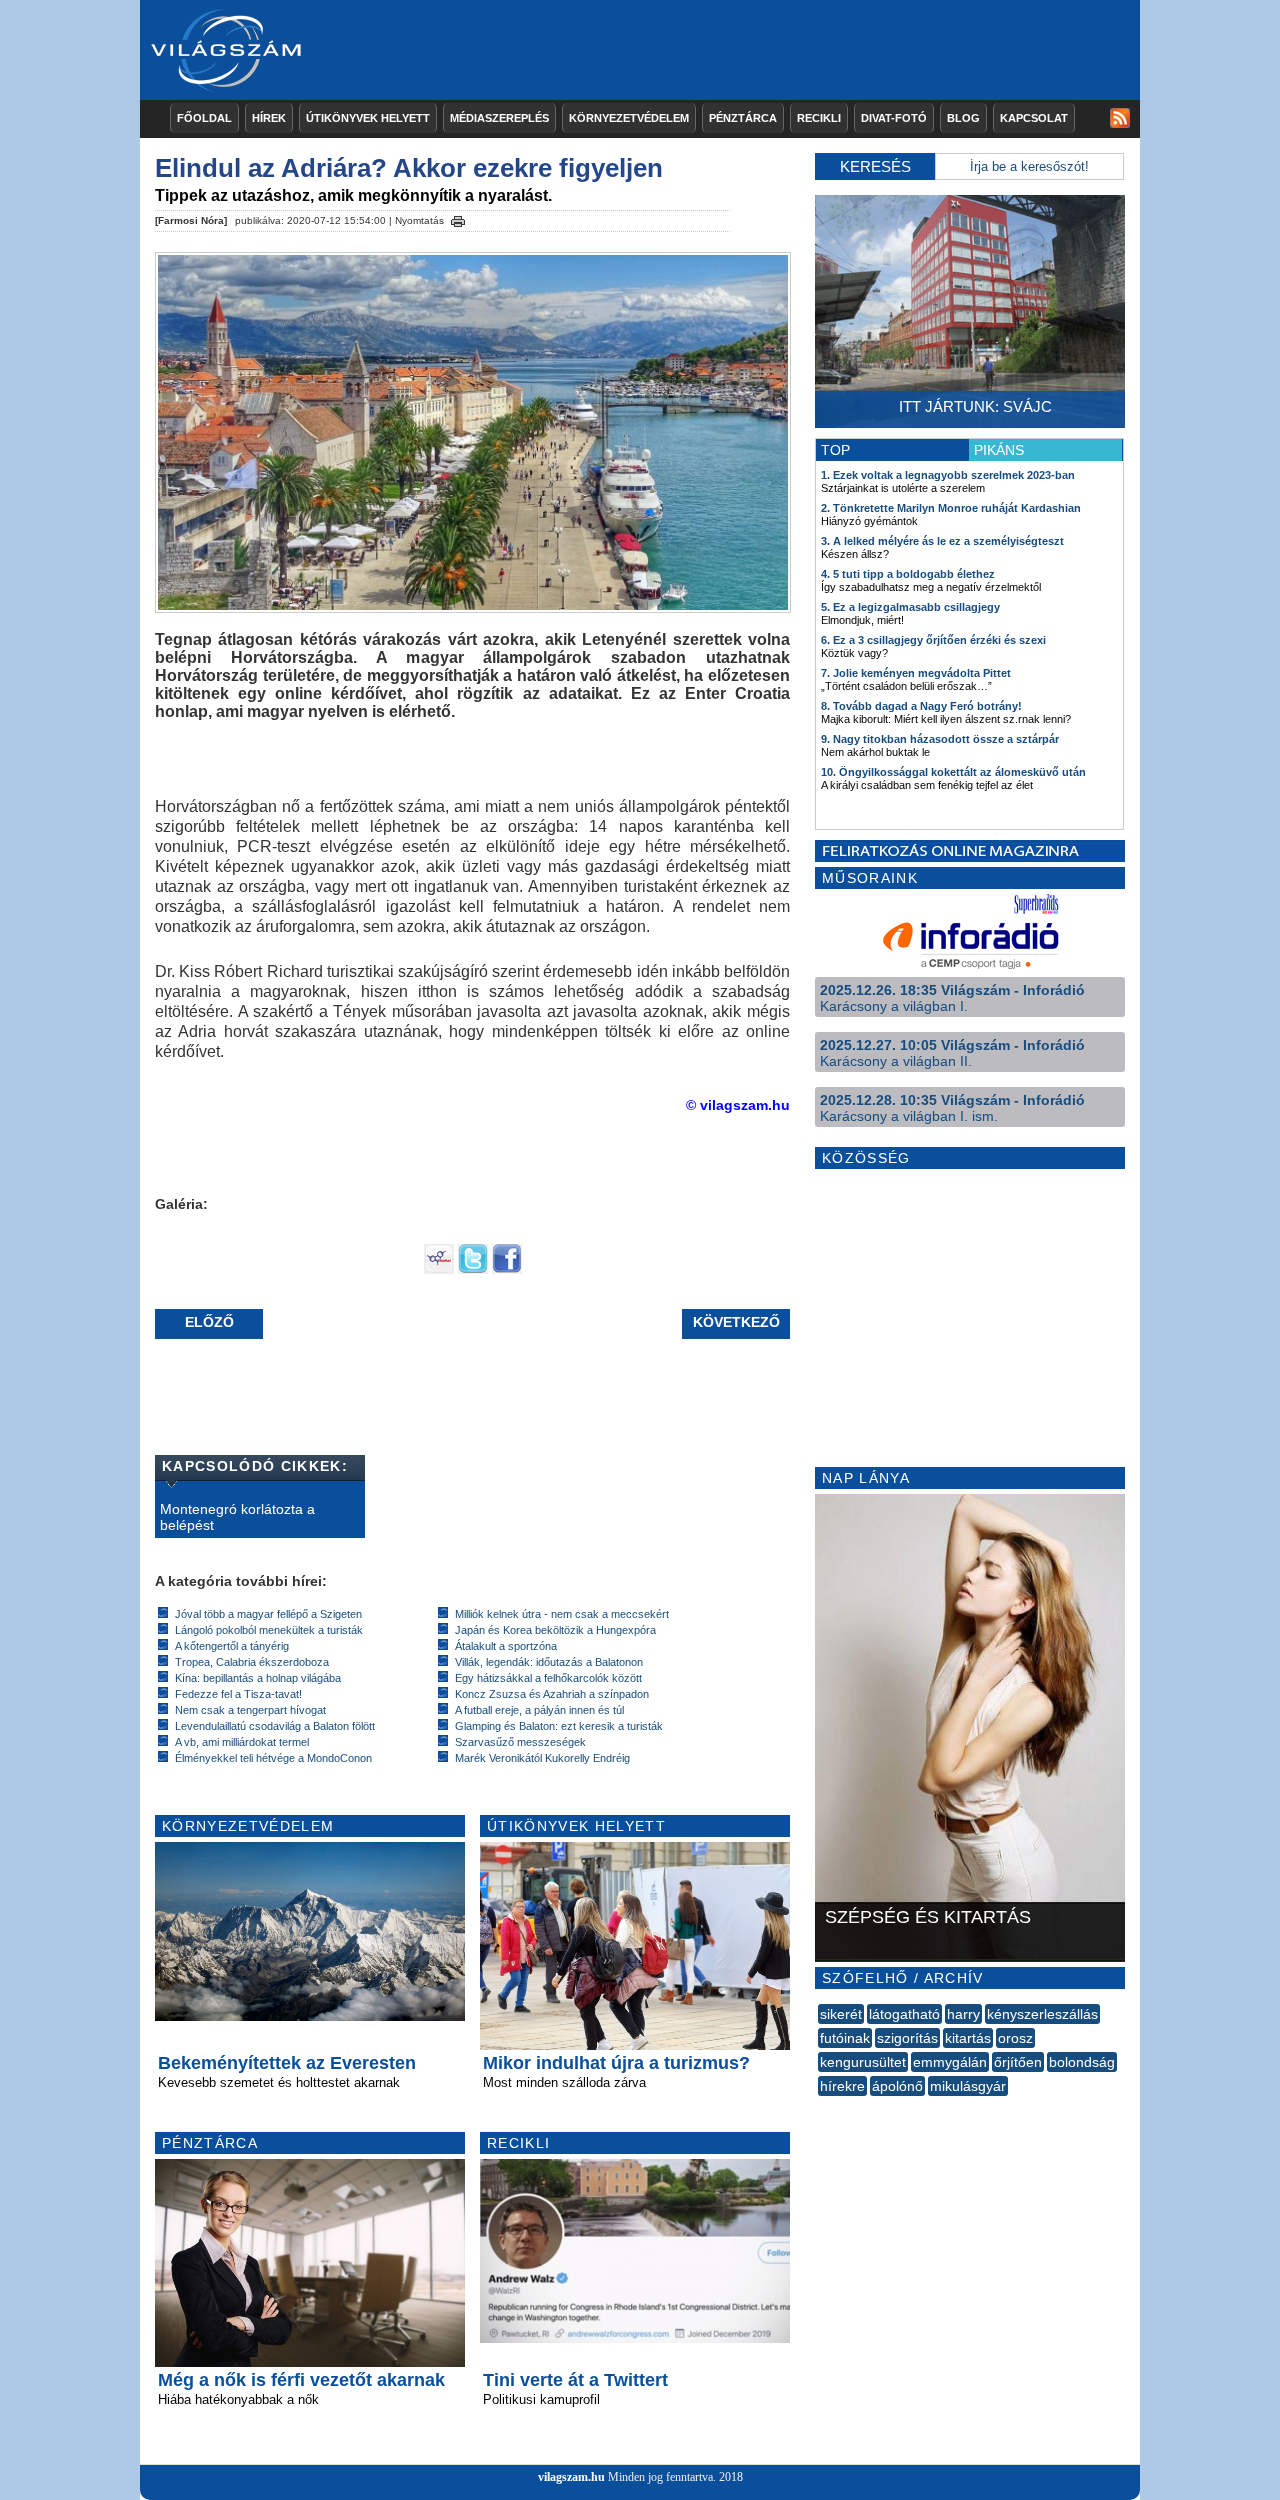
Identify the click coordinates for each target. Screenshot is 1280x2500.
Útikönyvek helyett (368, 118)
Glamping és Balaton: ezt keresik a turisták (559, 1726)
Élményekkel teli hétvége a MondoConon (273, 1758)
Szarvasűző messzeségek (520, 1742)
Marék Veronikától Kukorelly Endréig (542, 1758)
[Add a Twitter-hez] (473, 1269)
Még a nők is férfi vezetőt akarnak (301, 2380)
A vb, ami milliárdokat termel (242, 1742)
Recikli (819, 118)
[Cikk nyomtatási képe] (458, 218)
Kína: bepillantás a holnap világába (258, 1678)
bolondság (1082, 2062)
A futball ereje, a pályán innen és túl (539, 1710)
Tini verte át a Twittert (575, 2380)
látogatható (904, 2014)
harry (963, 2014)
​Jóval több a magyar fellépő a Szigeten (268, 1614)
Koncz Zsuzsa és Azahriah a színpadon (552, 1694)
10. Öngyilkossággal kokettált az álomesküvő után (953, 772)
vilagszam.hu (571, 2477)
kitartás (968, 2038)
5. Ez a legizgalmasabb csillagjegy (910, 607)
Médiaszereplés (499, 118)
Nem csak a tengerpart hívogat (250, 1710)
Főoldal (204, 118)
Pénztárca (743, 118)
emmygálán (950, 2062)
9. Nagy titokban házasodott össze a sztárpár (940, 739)
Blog (963, 118)
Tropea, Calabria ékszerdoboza (252, 1662)
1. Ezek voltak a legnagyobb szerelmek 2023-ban (948, 475)
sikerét (841, 2014)
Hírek (269, 118)
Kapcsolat (1034, 118)
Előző (209, 1322)
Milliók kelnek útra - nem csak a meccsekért (562, 1614)
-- (820, 2108)
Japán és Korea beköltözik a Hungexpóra (555, 1630)
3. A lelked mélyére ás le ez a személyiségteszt (942, 541)
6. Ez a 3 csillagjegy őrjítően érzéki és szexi (933, 640)
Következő (736, 1322)
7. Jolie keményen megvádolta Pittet (916, 673)
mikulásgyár (968, 2086)
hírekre (842, 2086)
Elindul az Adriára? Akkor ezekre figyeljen (409, 168)
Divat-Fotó (894, 118)
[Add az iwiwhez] (439, 1269)
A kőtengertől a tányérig (232, 1646)
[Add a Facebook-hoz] (507, 1269)
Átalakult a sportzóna (506, 1646)
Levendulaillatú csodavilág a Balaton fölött (275, 1726)
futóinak (845, 2038)
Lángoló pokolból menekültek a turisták (269, 1630)
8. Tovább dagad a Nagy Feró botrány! (921, 706)
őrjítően (1018, 2062)
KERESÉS (875, 166)
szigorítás (907, 2038)
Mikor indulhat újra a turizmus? (616, 2063)
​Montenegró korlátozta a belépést (237, 1517)
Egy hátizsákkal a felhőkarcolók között (548, 1678)
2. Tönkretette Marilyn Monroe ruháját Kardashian (951, 508)
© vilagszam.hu (738, 1105)
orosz (1015, 2038)
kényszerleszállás (1042, 2014)
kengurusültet (863, 2062)
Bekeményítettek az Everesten (287, 2063)
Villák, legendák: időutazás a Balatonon (549, 1662)
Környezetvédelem (629, 118)
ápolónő (897, 2086)
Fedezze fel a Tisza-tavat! (238, 1694)
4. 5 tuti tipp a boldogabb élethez (908, 574)
